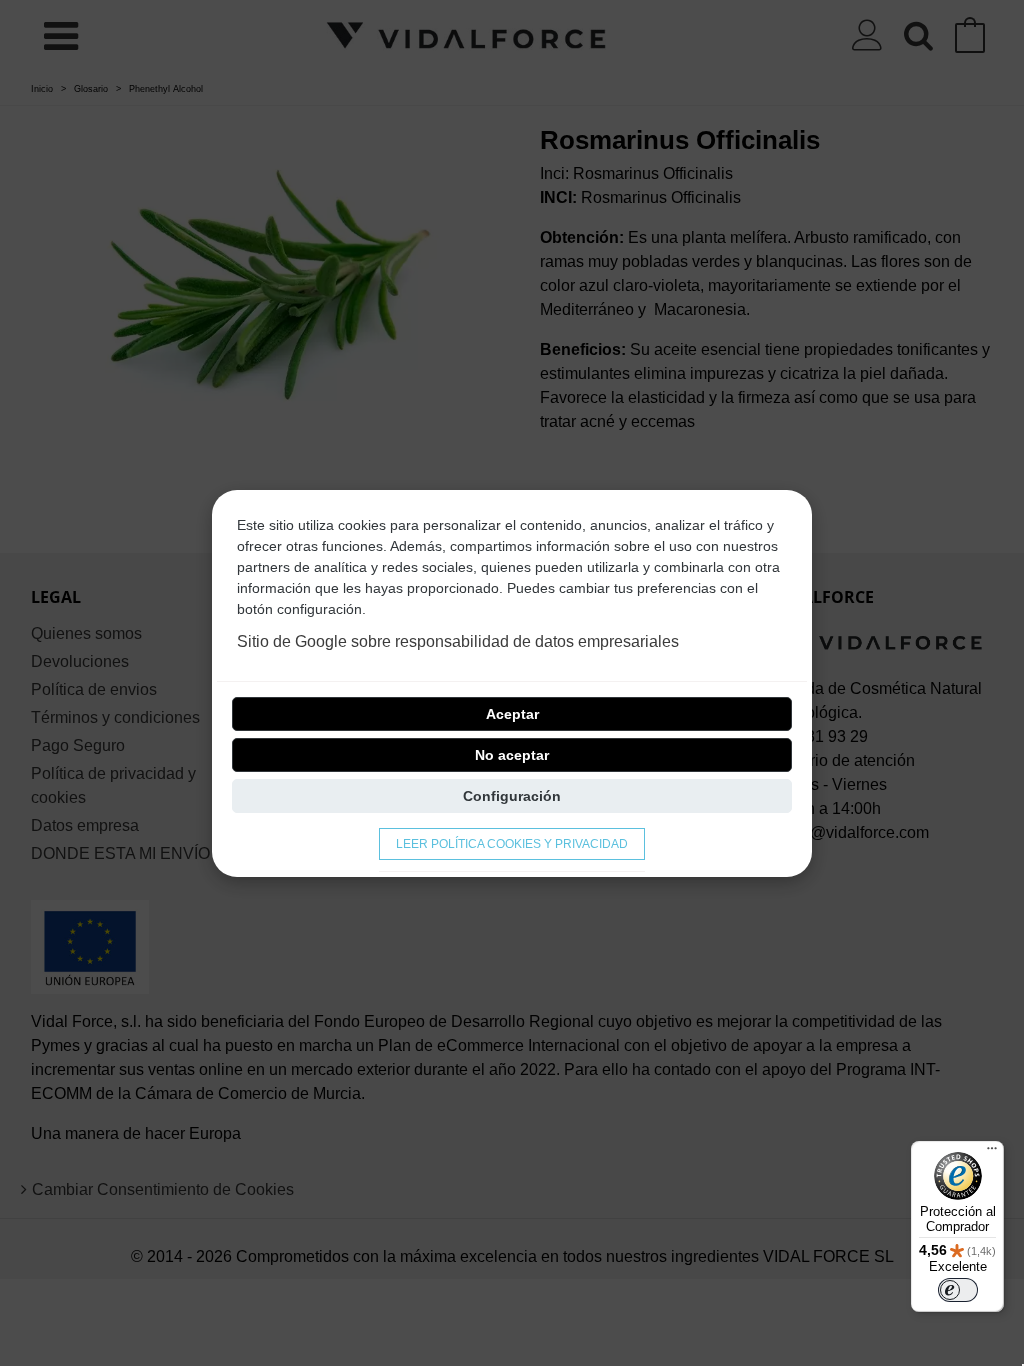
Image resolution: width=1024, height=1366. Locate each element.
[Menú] (992, 1153)
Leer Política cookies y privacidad (512, 844)
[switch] (958, 1290)
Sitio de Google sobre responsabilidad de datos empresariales (458, 641)
